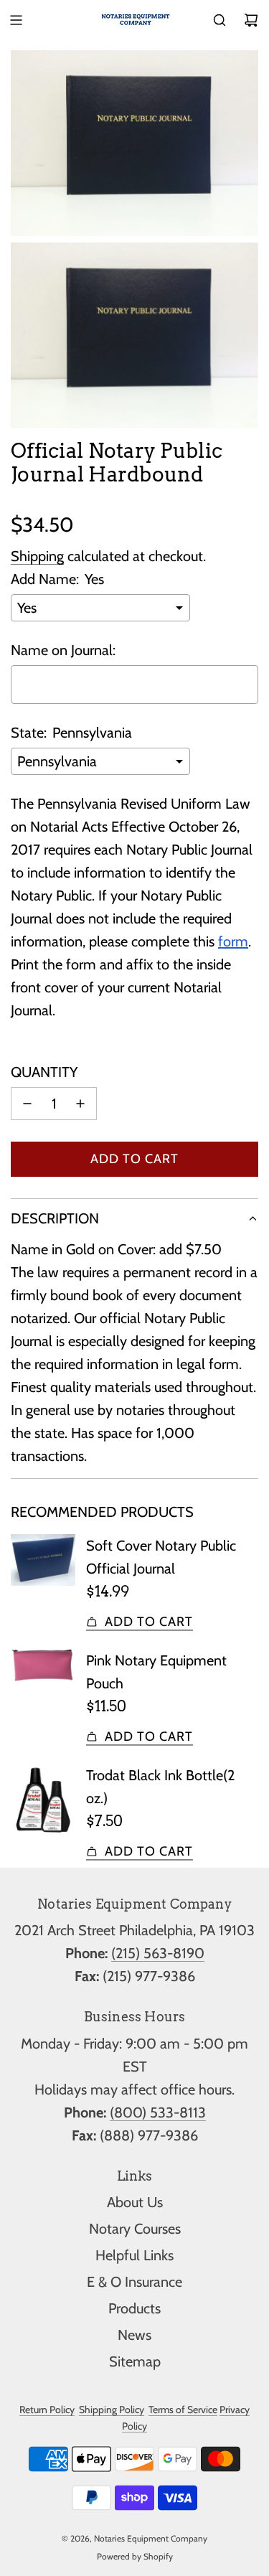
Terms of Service (183, 2410)
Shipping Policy (112, 2410)
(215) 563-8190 (158, 1953)
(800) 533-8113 (158, 2112)
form (233, 941)
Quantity (44, 1072)
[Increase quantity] (80, 1104)
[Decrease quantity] (27, 1104)
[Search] (220, 20)
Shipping (37, 556)
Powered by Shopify (135, 2556)
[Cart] (251, 20)
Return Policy (47, 2410)
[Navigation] (16, 20)
